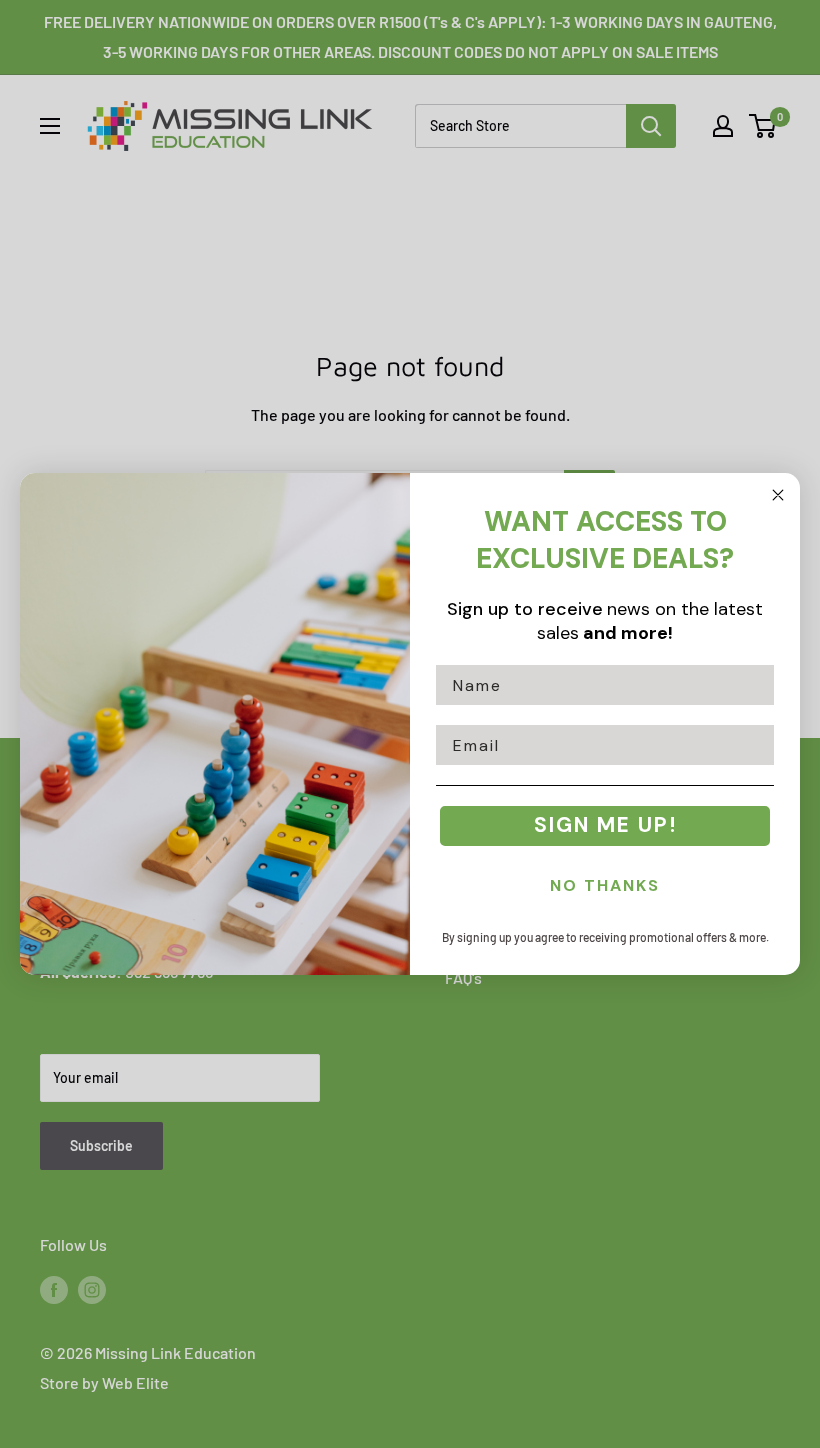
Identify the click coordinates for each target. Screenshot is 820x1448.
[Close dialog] (778, 495)
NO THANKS (605, 885)
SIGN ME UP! (605, 825)
